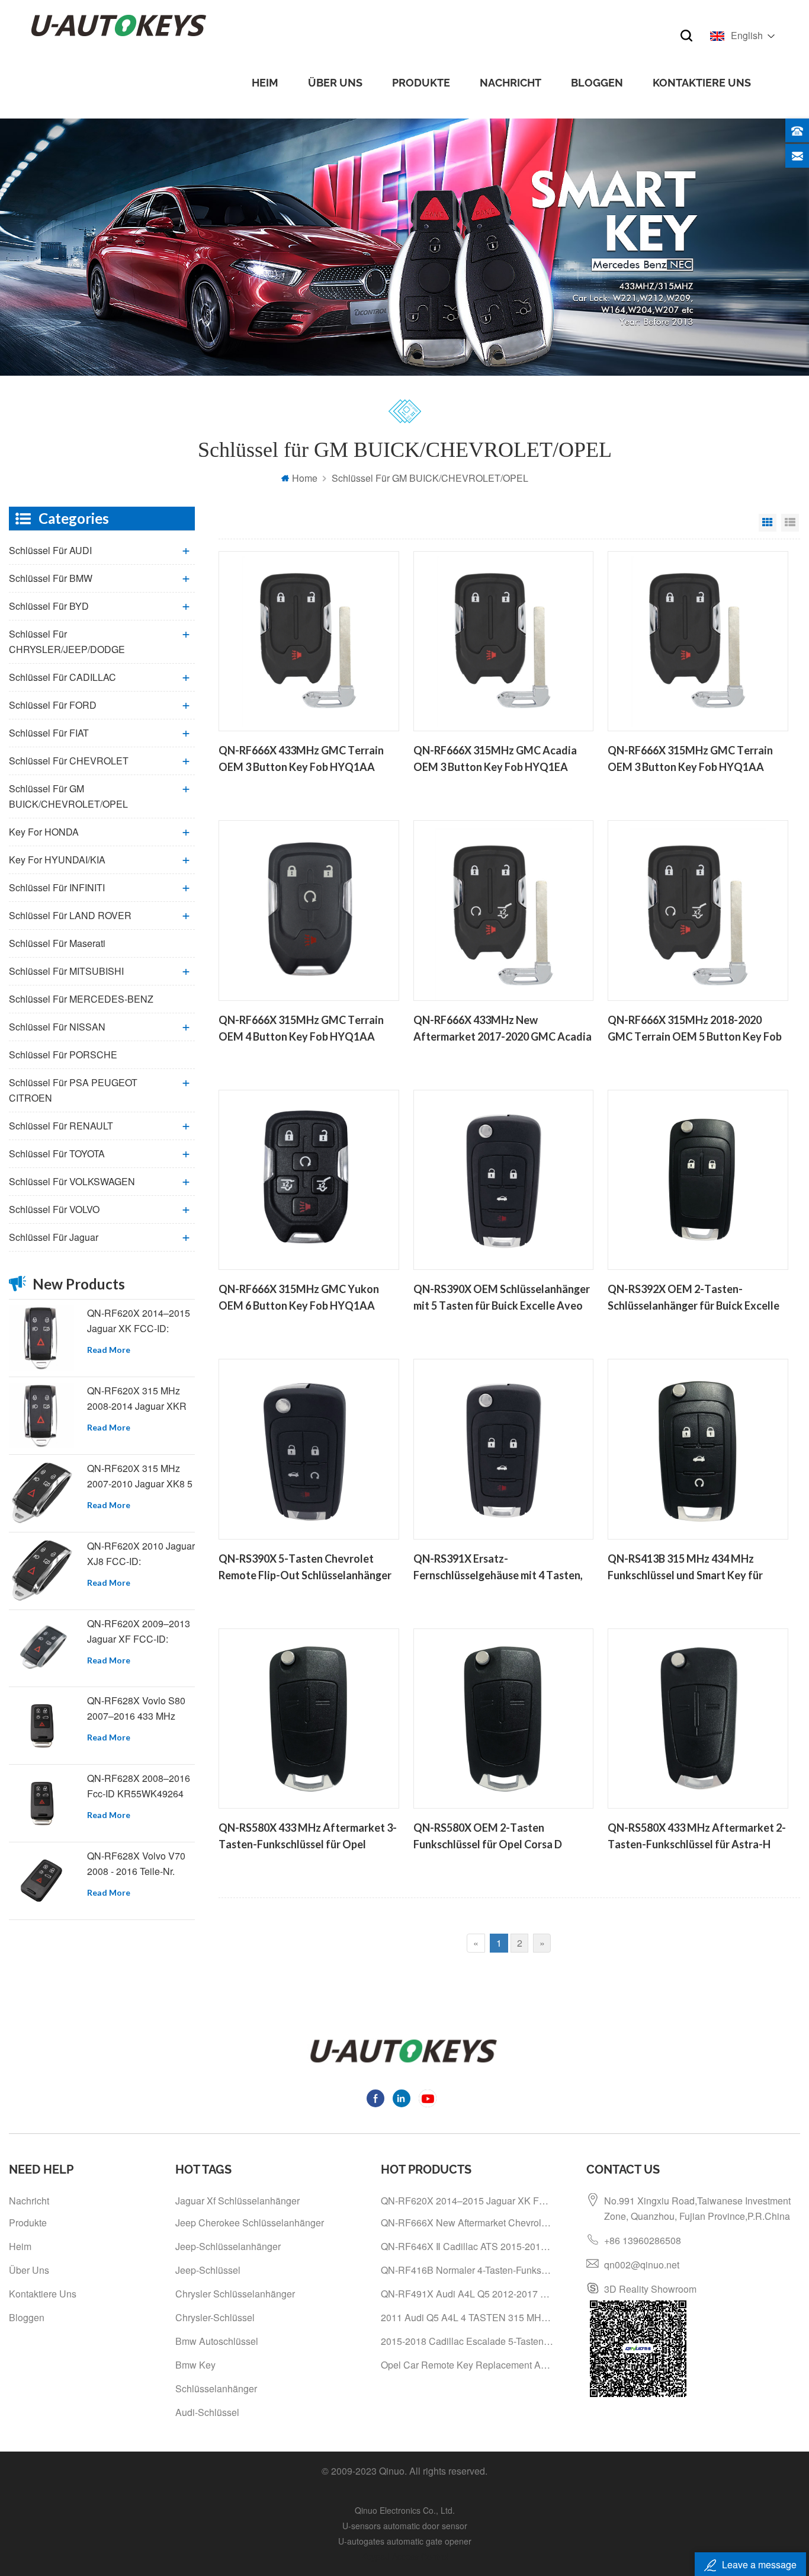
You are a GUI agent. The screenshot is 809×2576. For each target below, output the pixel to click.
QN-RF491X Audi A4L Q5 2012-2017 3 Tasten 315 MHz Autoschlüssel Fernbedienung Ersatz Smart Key (468, 2294)
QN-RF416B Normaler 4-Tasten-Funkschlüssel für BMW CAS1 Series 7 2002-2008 (468, 2270)
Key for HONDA (44, 832)
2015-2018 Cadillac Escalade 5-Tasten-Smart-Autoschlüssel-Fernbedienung (468, 2341)
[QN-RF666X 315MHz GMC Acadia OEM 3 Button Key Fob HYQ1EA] (503, 641)
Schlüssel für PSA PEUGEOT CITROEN (73, 1090)
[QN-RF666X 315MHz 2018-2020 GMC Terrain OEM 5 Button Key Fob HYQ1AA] (698, 910)
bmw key (195, 2365)
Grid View (768, 523)
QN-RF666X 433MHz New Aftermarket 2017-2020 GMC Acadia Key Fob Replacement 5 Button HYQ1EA (503, 1029)
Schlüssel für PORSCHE (63, 1055)
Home (305, 478)
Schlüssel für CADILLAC (62, 677)
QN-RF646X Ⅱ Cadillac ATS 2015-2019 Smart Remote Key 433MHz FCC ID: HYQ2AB (468, 2246)
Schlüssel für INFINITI (57, 887)
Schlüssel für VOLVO (54, 1209)
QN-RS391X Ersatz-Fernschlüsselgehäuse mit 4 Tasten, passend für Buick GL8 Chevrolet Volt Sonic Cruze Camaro (503, 1568)
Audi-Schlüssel (207, 2412)
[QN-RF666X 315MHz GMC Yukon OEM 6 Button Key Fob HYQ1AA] (309, 1180)
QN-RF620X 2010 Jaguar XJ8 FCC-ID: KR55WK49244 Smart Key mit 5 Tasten (141, 1554)
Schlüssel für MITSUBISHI (66, 971)
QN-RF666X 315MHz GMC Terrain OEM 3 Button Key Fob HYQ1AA (690, 759)
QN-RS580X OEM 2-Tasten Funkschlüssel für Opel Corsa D (488, 1836)
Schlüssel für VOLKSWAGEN (72, 1181)
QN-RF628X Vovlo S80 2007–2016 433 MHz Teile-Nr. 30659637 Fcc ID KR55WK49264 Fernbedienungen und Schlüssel (136, 1709)
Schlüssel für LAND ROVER (70, 915)
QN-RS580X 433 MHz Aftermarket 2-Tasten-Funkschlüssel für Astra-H (697, 1836)
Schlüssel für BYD (49, 606)
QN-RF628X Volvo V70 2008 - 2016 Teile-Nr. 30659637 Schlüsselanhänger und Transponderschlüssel (137, 1864)
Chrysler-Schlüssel (215, 2317)
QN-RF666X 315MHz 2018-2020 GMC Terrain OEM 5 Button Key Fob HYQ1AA (695, 1029)
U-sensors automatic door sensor (405, 2526)
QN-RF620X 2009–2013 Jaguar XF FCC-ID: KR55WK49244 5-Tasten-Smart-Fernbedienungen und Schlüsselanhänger (141, 1632)
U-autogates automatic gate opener (405, 2541)
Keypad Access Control (405, 2556)
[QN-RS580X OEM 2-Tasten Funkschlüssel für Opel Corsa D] (503, 1719)
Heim (265, 83)
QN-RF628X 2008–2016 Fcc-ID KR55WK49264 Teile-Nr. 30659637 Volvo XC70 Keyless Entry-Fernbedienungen (140, 1786)
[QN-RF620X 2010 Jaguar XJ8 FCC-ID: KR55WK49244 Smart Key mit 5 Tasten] (41, 1571)
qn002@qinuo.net (642, 2265)
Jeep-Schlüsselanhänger (228, 2246)
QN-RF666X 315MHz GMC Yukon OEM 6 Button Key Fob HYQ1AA (299, 1297)
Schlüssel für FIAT (49, 733)
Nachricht (511, 83)
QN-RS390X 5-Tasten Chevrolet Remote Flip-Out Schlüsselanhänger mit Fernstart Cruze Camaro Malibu (305, 1568)
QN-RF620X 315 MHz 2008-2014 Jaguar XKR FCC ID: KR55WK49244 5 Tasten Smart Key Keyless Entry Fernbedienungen (139, 1399)
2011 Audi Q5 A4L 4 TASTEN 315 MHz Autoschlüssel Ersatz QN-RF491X (468, 2317)
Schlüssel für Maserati (57, 943)
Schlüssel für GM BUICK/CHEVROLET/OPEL (68, 796)
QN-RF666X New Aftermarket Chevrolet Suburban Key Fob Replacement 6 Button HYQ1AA (468, 2223)
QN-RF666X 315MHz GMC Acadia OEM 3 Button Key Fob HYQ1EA (495, 759)
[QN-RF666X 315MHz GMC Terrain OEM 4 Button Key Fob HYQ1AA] (309, 910)
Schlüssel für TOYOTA (57, 1153)
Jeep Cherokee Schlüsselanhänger (250, 2223)
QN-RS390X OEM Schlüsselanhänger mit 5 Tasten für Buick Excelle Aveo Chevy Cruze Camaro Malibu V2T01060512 (502, 1298)
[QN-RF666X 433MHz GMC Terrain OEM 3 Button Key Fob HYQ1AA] (309, 641)
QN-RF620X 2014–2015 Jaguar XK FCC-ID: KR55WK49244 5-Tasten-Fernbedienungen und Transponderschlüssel (141, 1321)
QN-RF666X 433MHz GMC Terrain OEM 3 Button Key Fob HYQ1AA (301, 759)
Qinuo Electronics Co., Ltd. (405, 2510)
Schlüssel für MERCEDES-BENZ (81, 999)
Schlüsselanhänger (216, 2388)
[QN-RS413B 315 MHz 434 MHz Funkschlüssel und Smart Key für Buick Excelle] (698, 1449)
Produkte (421, 83)
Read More (109, 1350)
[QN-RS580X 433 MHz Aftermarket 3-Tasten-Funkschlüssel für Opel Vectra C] (309, 1719)
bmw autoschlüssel (217, 2341)
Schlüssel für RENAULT (61, 1126)
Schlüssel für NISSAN (57, 1027)
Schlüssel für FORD (53, 705)
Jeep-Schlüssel (208, 2270)
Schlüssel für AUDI (50, 550)
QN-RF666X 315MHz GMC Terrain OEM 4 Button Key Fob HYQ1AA (301, 1028)
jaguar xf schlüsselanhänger (237, 2201)
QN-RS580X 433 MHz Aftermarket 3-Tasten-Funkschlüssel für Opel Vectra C (308, 1837)
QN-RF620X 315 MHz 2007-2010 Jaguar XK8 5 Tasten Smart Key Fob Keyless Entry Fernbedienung (140, 1476)
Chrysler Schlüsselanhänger (235, 2294)
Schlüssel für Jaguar (54, 1237)
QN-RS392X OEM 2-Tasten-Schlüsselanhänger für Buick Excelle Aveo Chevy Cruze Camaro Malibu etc (694, 1298)
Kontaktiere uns (702, 83)
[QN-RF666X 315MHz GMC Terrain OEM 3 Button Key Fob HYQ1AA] (698, 641)
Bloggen (597, 83)
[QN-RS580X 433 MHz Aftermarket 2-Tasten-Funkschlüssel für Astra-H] (698, 1719)
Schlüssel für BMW (51, 578)
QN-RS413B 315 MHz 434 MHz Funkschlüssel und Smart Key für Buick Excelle (685, 1568)
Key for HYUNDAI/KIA (57, 860)
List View (790, 523)
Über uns (335, 83)
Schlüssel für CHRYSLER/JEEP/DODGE (67, 641)
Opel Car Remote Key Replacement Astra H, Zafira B (468, 2365)
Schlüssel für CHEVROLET (69, 761)
